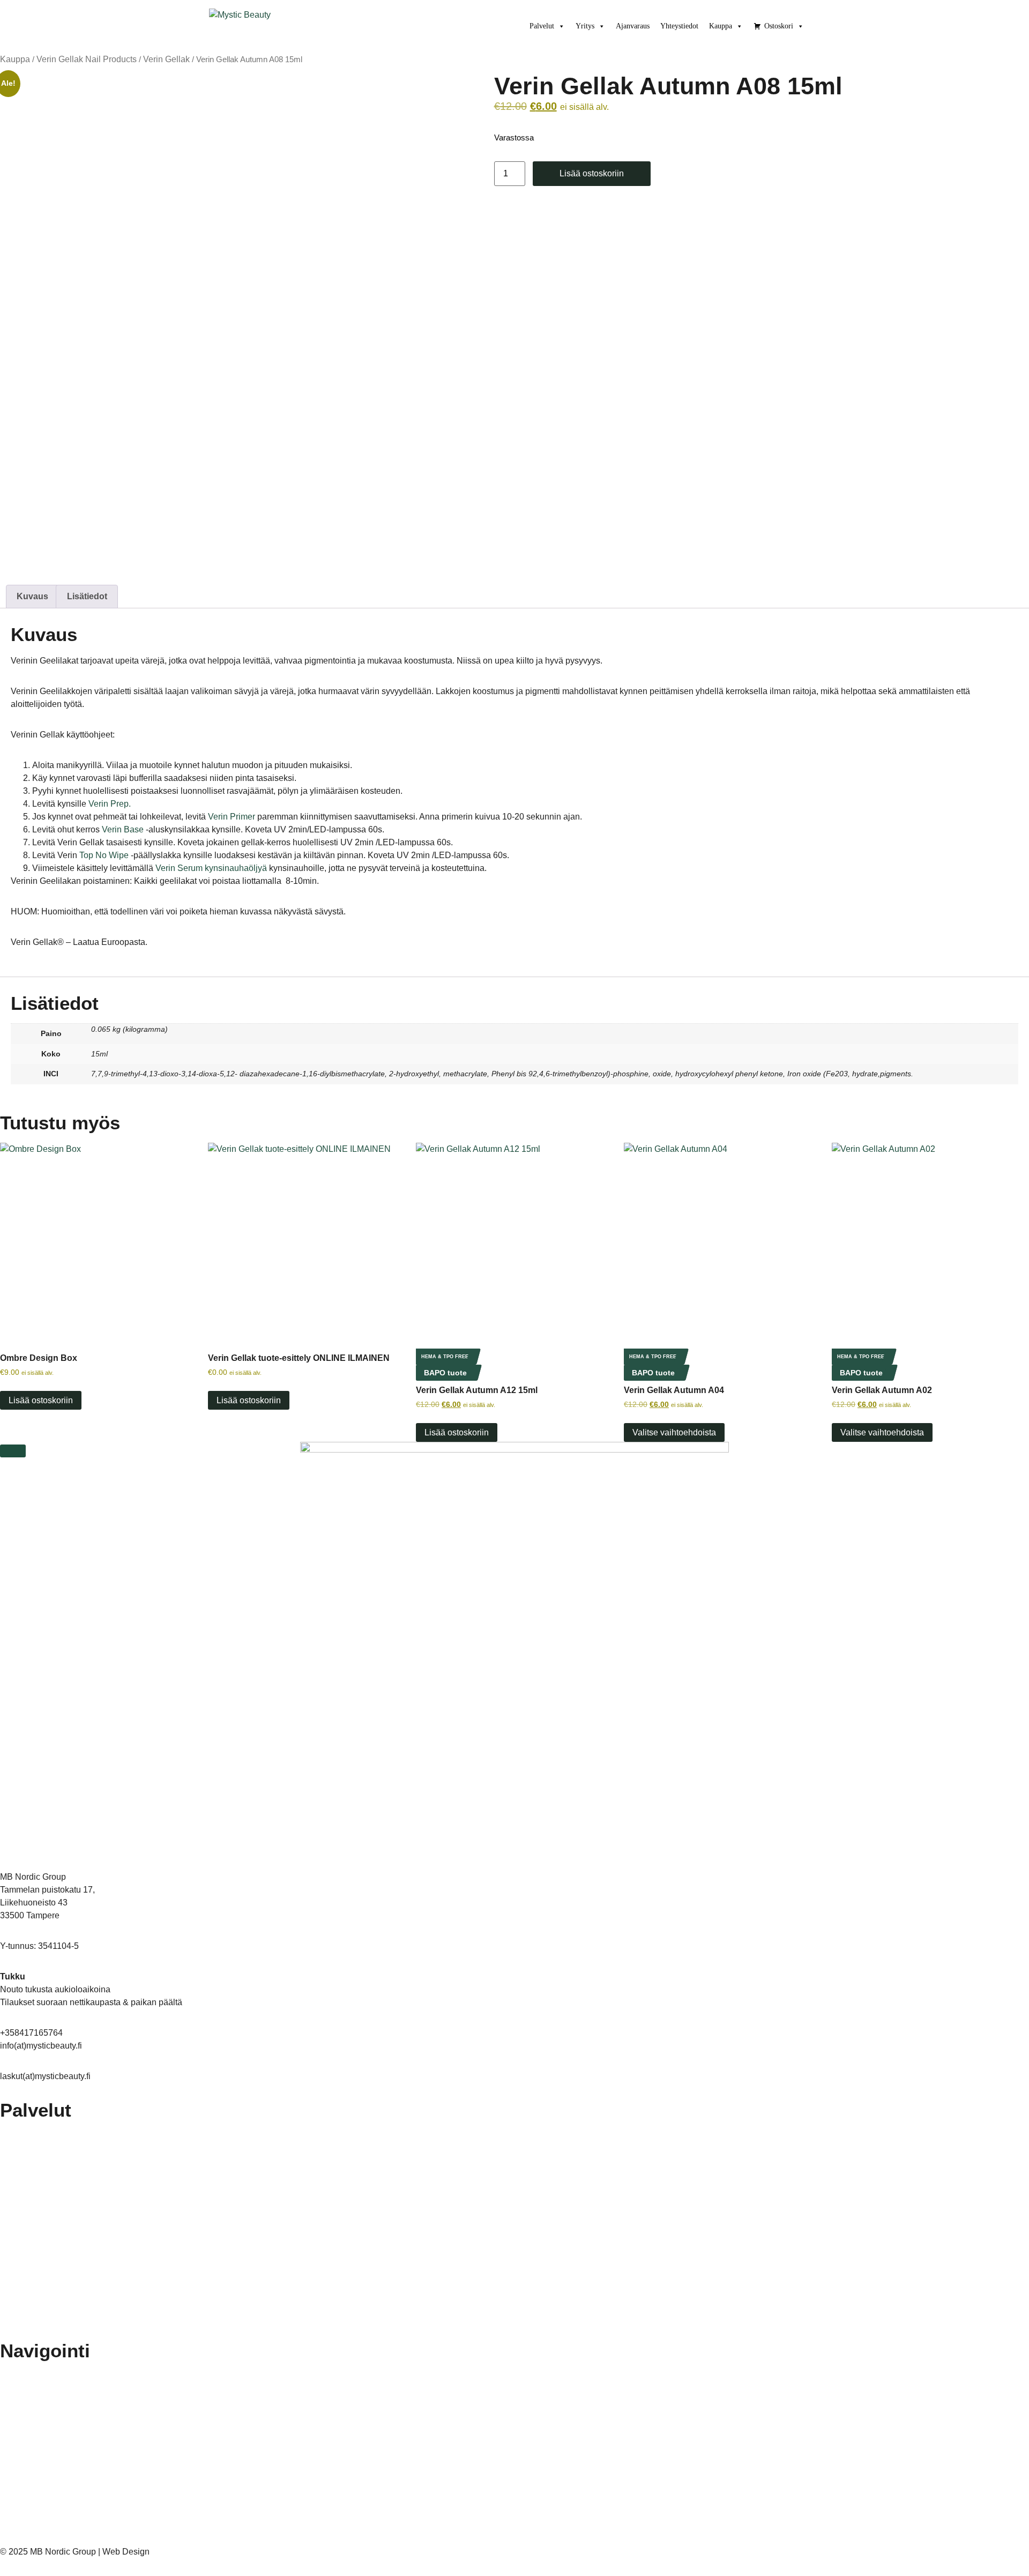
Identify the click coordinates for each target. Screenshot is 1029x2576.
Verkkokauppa (35, 2520)
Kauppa (721, 26)
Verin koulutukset (40, 2446)
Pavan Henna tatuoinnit (50, 2230)
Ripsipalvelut (32, 2280)
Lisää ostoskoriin (592, 173)
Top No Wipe (104, 855)
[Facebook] (4, 2538)
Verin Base (123, 829)
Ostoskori (779, 26)
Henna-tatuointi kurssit (49, 2471)
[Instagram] (13, 2538)
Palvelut (542, 26)
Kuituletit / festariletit (45, 2181)
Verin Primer (232, 817)
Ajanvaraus (633, 26)
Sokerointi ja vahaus (45, 2304)
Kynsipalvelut (33, 2206)
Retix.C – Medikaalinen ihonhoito (66, 2156)
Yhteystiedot (679, 26)
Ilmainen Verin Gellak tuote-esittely (69, 2422)
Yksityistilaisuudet (40, 2329)
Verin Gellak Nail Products (87, 59)
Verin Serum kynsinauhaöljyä (211, 868)
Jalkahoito (28, 2132)
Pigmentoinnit (34, 2255)
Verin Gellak (166, 59)
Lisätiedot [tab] (87, 596)
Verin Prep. (110, 804)
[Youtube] (33, 2538)
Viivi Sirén (168, 2552)
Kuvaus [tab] (32, 596)
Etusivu (23, 2372)
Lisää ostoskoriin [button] (41, 1400)
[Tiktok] (23, 2538)
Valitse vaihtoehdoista (674, 1432)
